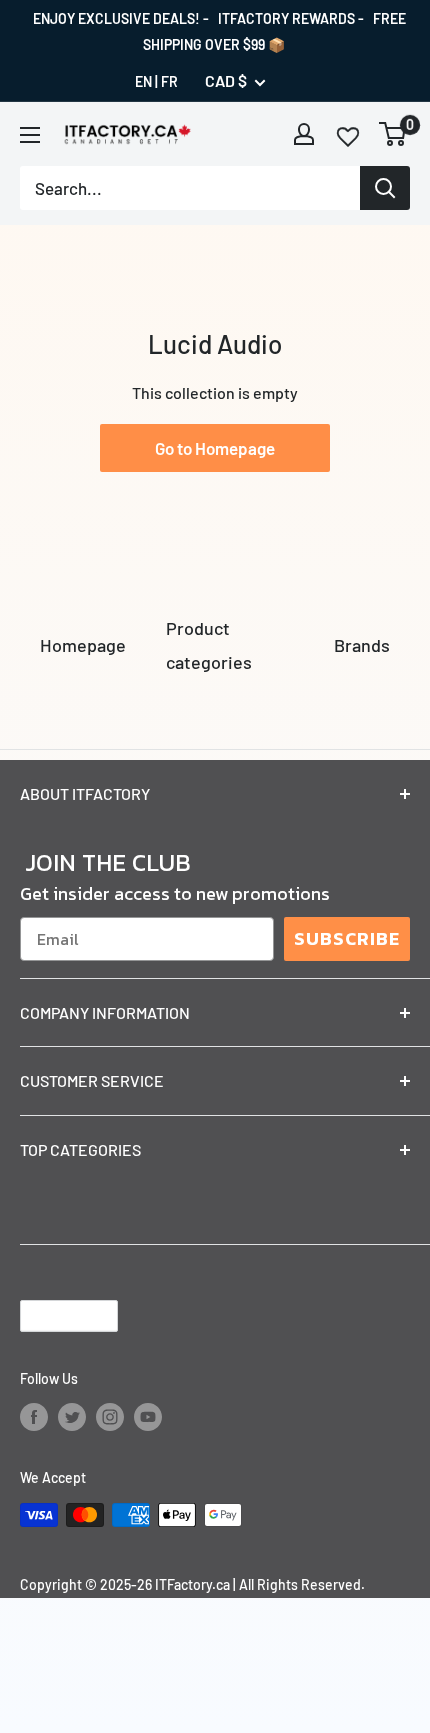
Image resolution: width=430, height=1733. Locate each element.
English (52, 1315)
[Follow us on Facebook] (34, 1417)
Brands (362, 645)
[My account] (304, 134)
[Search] (385, 188)
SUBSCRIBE (347, 938)
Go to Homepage (215, 448)
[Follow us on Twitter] (72, 1417)
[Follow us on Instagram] (110, 1417)
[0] (393, 134)
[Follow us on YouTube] (148, 1417)
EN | (146, 81)
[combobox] (190, 188)
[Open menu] (30, 135)
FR (169, 81)
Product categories (209, 645)
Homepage (83, 645)
